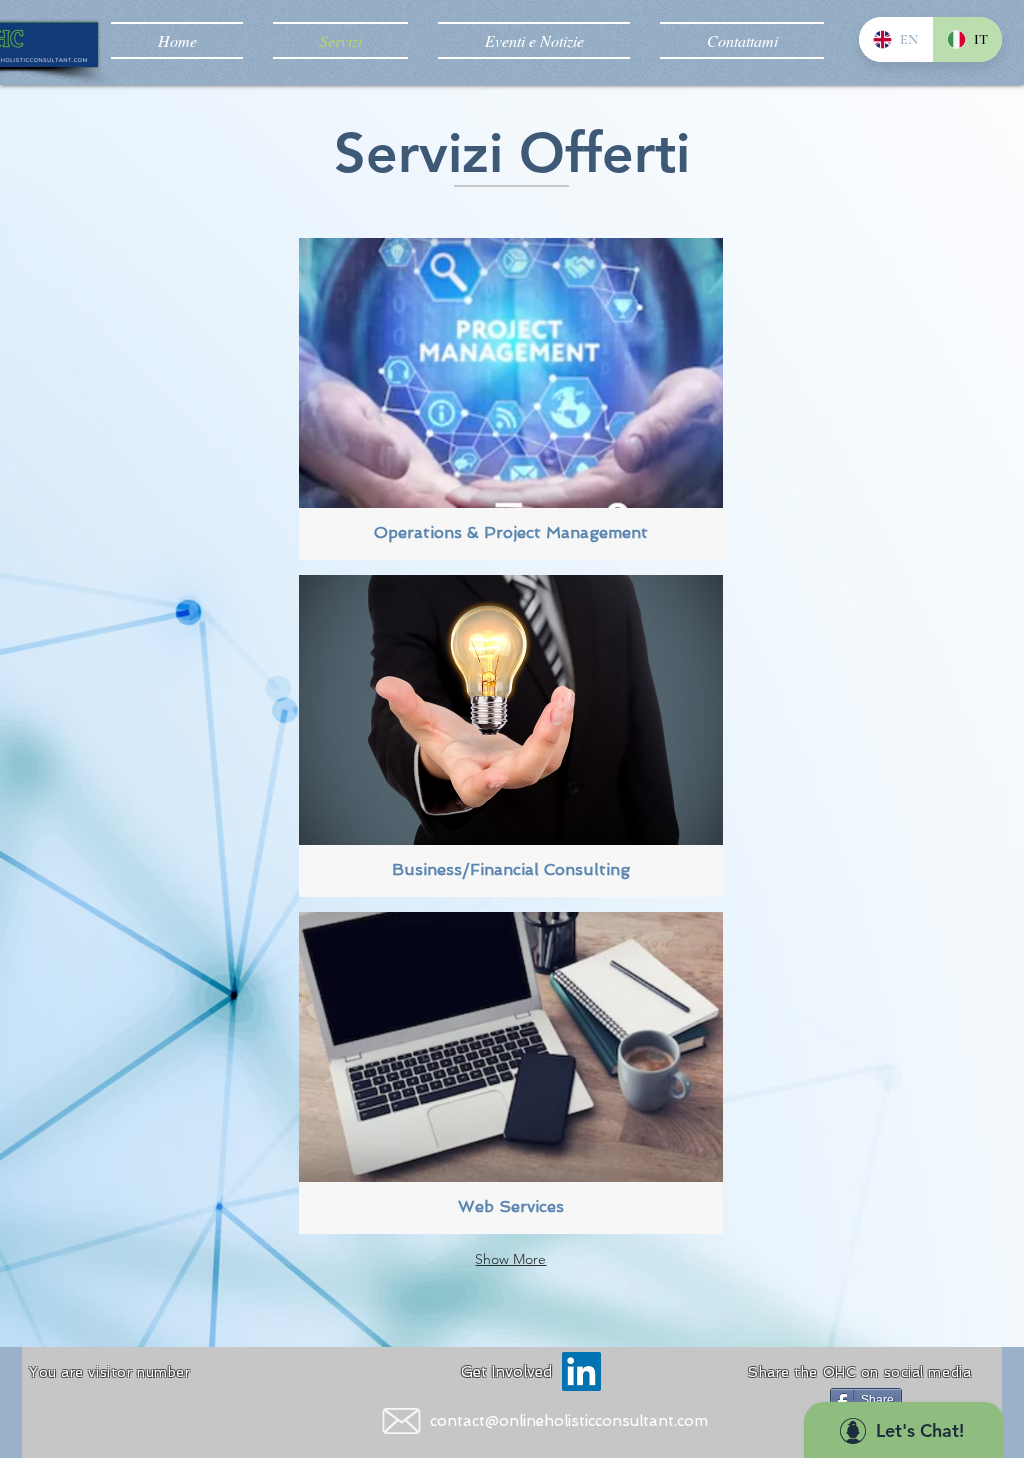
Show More (510, 1259)
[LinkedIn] (581, 1371)
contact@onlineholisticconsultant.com (569, 1421)
